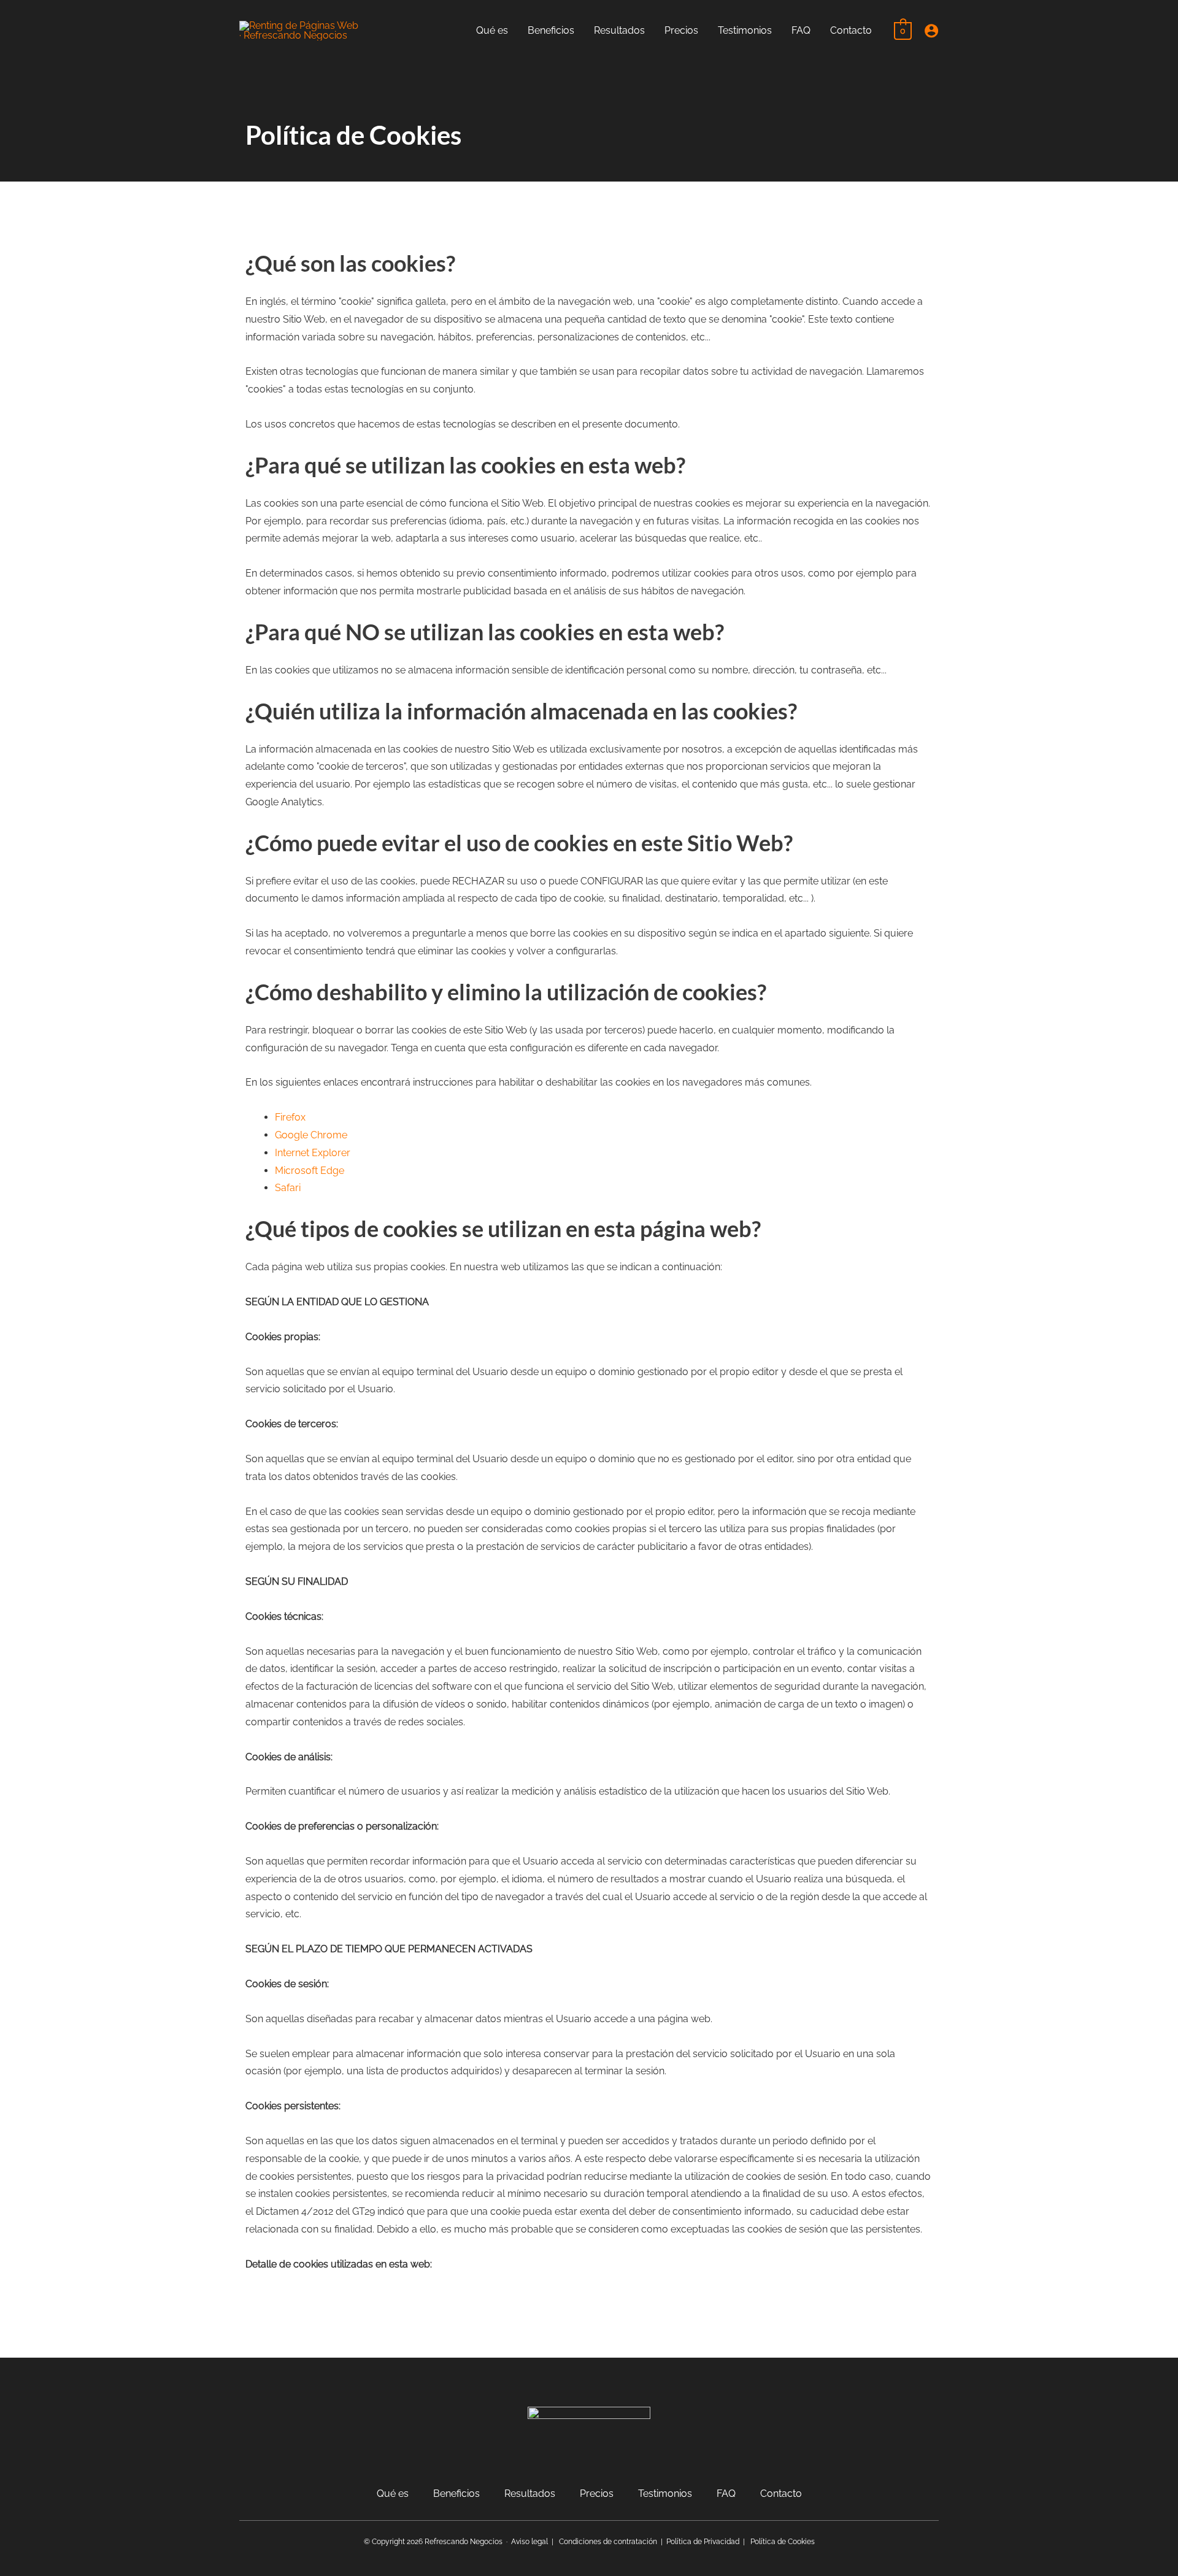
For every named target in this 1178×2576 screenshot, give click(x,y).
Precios (597, 2494)
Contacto (781, 2494)
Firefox (290, 1117)
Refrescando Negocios (464, 2542)
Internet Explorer (313, 1153)
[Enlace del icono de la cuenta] (931, 31)
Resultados (530, 2494)
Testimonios (665, 2494)
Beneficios (456, 2494)
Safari (288, 1188)
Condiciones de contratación (608, 2542)
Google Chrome (311, 1135)
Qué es (393, 2494)
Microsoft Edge (310, 1171)
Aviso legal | (535, 2542)
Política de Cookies (783, 2542)
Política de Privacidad (703, 2542)
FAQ (726, 2494)
